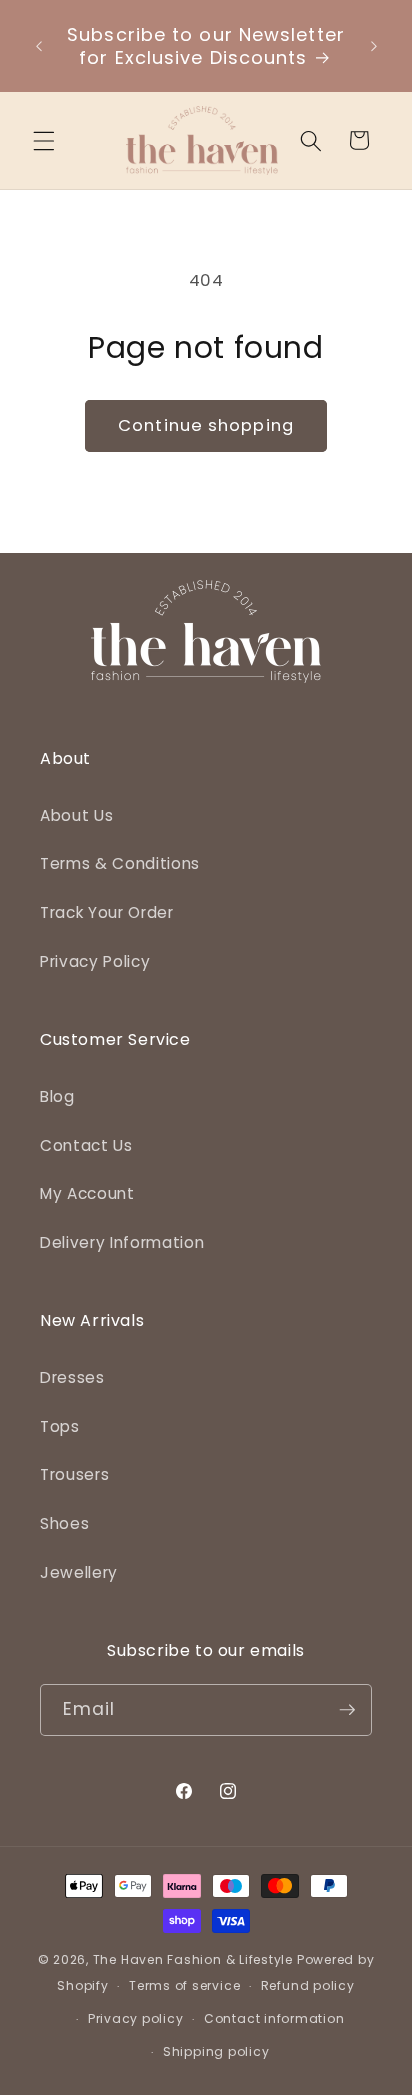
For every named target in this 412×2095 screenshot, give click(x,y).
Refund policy (308, 1985)
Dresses (72, 1377)
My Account (87, 1193)
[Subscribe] (347, 1710)
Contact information (274, 2018)
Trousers (74, 1474)
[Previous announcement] (39, 46)
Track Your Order (107, 912)
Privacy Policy (95, 961)
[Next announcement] (374, 46)
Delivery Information (122, 1242)
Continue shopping (206, 425)
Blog (57, 1096)
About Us (76, 815)
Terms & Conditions (120, 863)
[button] (44, 140)
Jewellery (79, 1572)
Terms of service (184, 1985)
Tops (60, 1426)
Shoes (64, 1523)
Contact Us (86, 1145)
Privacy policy (136, 2018)
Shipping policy (216, 2051)
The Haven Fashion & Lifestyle (193, 1959)
